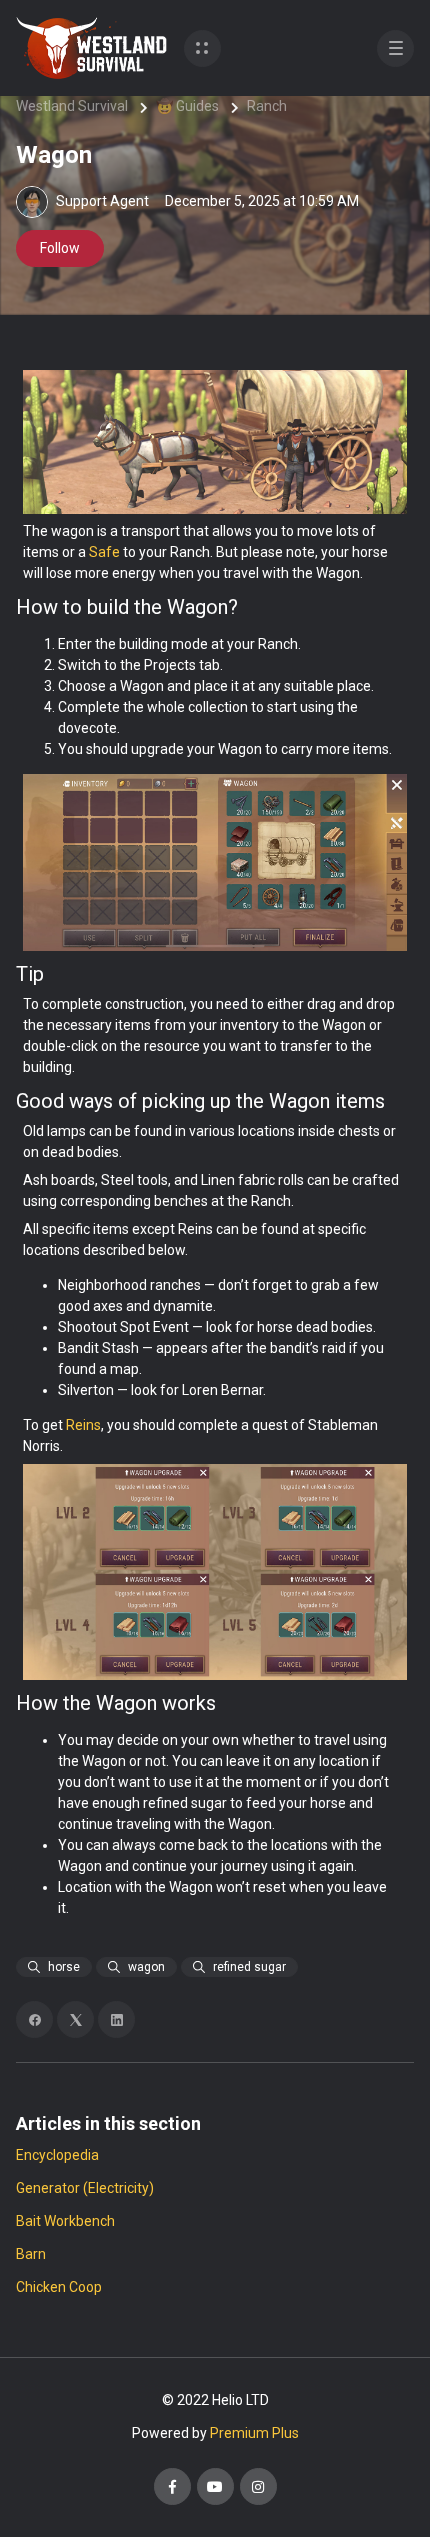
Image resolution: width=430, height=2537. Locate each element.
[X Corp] (75, 2019)
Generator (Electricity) (85, 2188)
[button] (202, 48)
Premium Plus (254, 2433)
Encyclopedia (57, 2155)
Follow (60, 248)
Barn (31, 2254)
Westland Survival (72, 106)
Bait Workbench (65, 2221)
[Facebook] (34, 2019)
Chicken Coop (59, 2287)
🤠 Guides (187, 106)
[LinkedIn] (116, 2019)
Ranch (267, 106)
